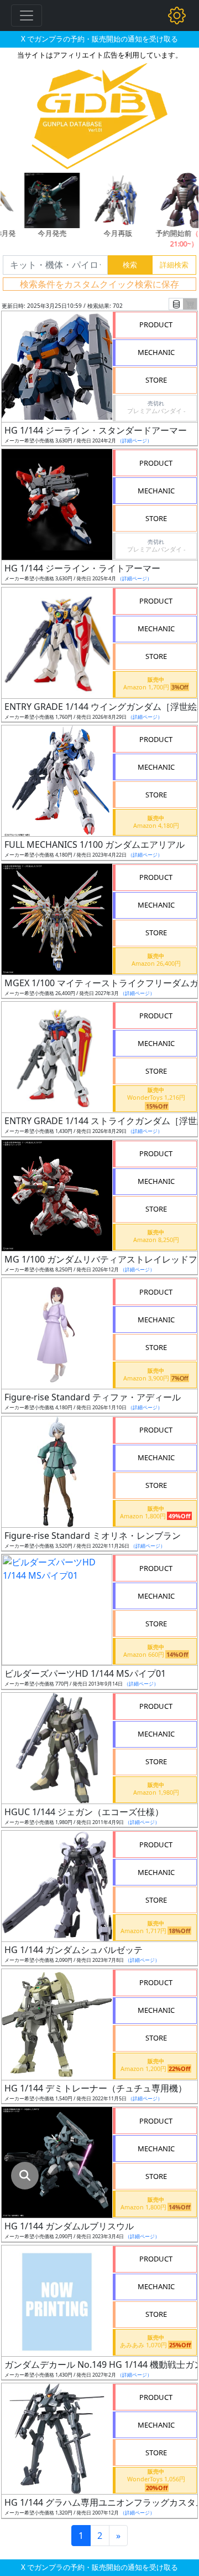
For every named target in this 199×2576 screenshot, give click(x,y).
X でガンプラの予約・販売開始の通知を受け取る (99, 39)
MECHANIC (156, 352)
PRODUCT (156, 324)
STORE (156, 380)
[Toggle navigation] (27, 16)
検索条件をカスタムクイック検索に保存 (99, 284)
